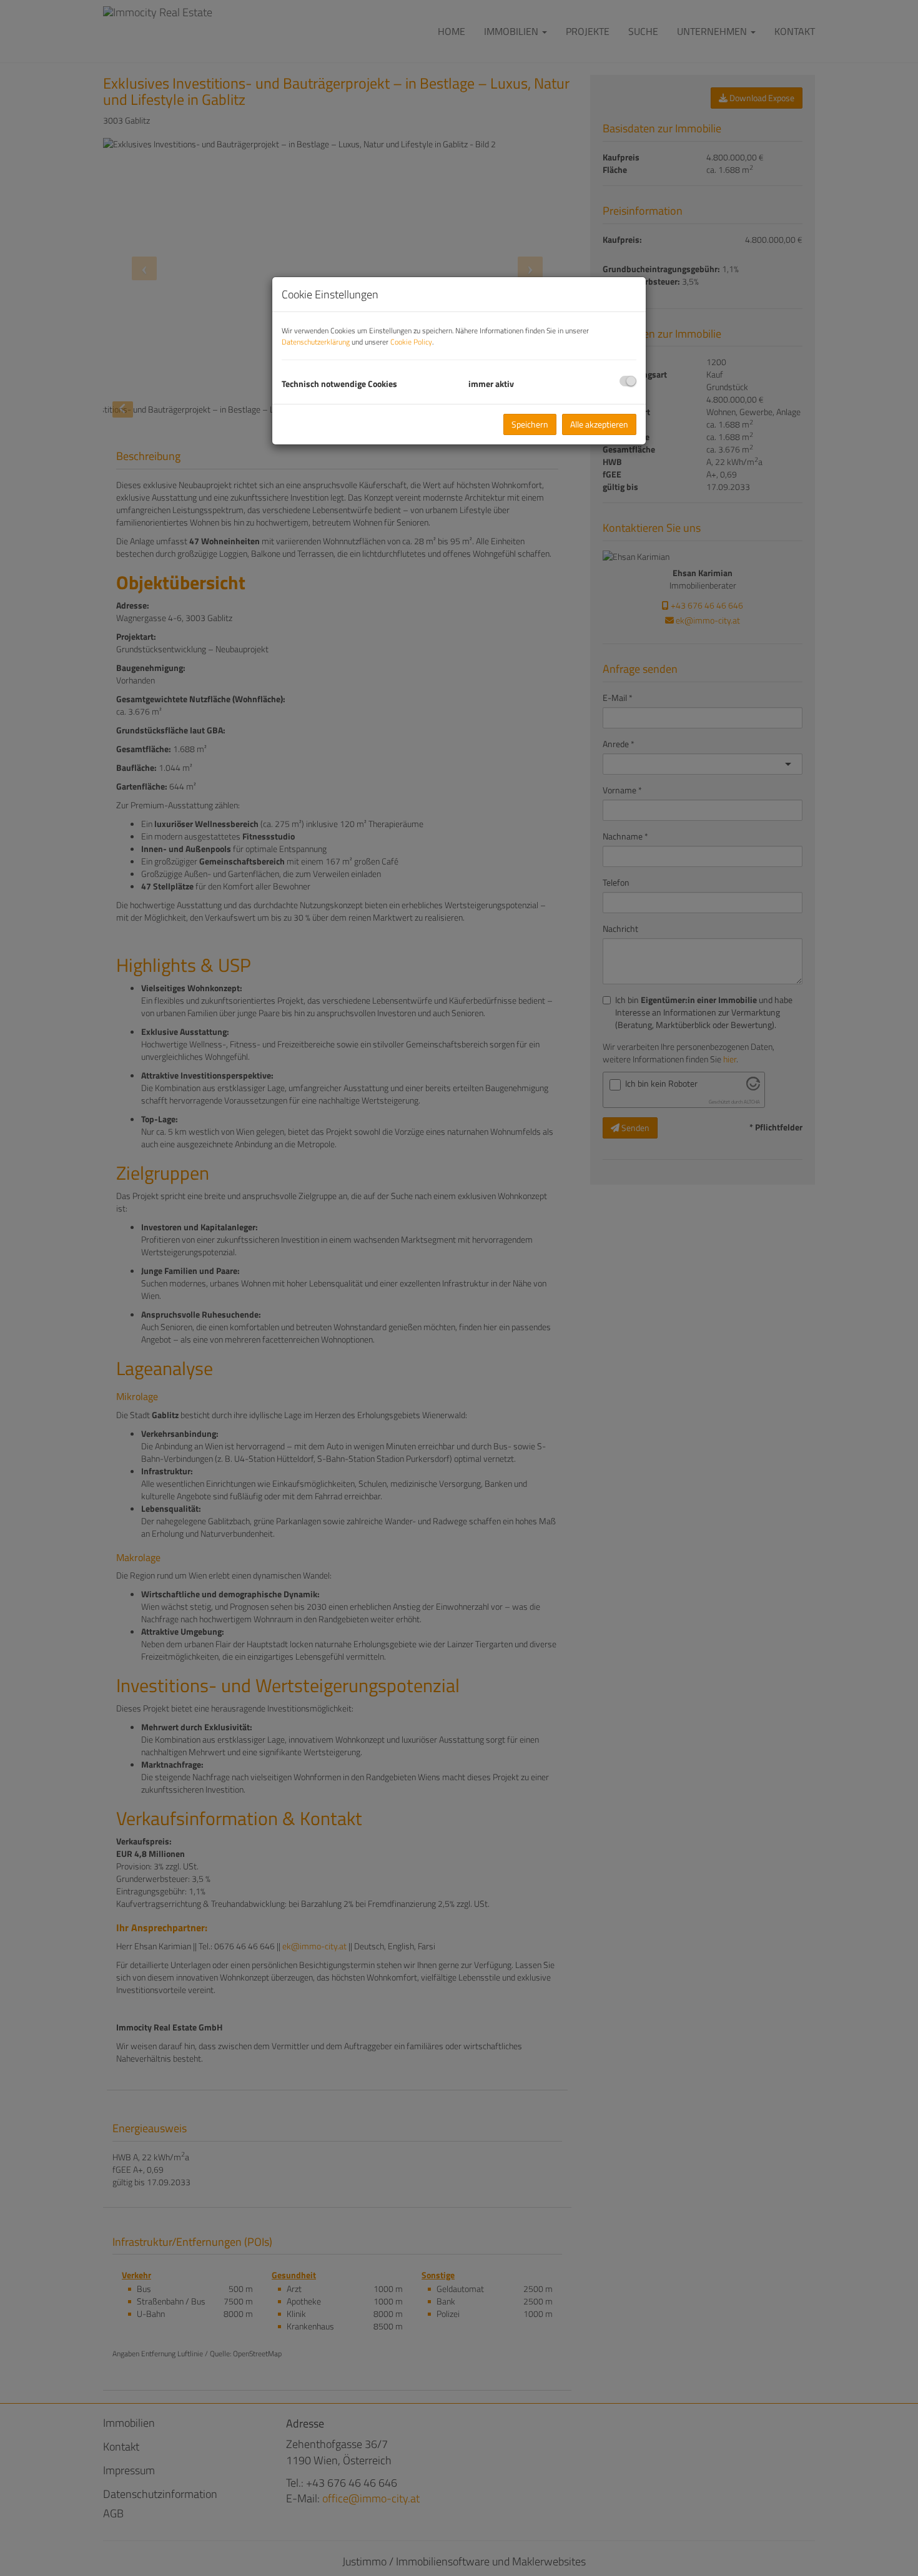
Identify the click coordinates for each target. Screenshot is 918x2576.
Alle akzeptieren (599, 424)
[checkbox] (628, 381)
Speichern (530, 424)
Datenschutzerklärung (316, 342)
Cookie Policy (411, 342)
